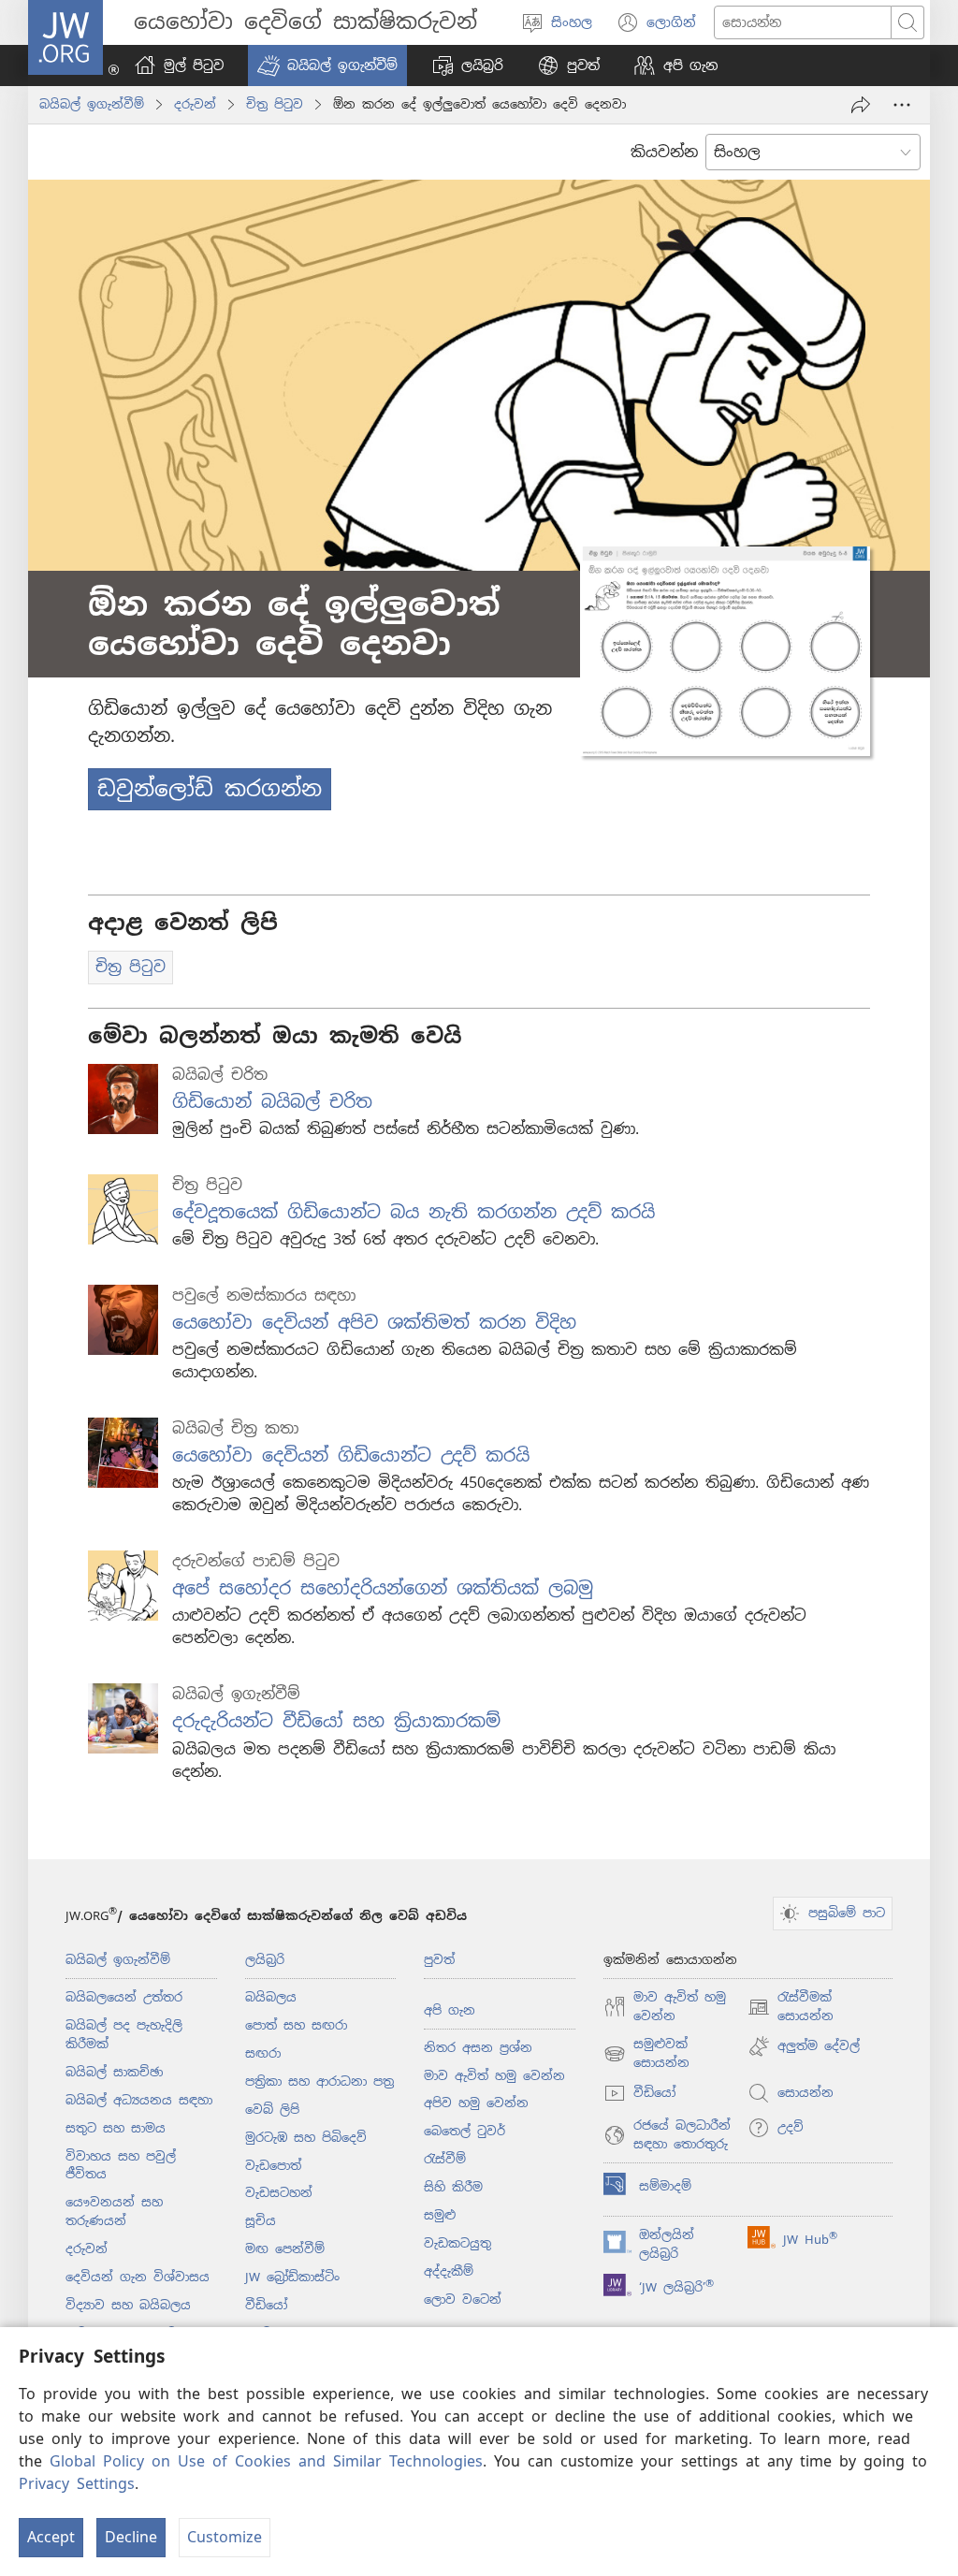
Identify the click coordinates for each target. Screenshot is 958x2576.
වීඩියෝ (266, 2305)
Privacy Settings (77, 2484)
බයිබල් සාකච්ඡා (114, 2072)
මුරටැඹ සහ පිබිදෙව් (306, 2138)
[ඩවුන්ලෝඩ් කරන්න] (725, 651)
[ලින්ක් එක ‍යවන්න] (861, 105)
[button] (327, 65)
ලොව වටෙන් (463, 2299)
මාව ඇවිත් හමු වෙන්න (494, 2076)
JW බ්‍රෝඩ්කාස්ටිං (292, 2277)
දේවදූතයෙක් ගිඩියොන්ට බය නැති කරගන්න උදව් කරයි (414, 1212)
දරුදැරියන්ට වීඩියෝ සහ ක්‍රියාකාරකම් (336, 1721)
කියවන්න (664, 152)
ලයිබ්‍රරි (265, 1960)
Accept (51, 2537)
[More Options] (902, 105)
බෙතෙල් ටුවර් (464, 2131)
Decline (131, 2537)
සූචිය (261, 2221)
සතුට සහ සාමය (116, 2128)
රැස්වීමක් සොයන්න (791, 2008)
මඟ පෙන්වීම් (285, 2249)
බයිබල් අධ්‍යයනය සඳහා (139, 2100)
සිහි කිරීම (453, 2187)
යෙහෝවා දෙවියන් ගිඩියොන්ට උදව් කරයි (351, 1455)
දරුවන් (195, 104)
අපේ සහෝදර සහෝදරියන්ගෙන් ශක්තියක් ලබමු (383, 1588)
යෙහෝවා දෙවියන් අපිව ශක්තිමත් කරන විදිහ (374, 1323)
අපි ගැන (450, 2010)
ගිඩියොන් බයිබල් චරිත (272, 1102)
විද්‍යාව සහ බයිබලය (128, 2305)
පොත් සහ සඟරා (296, 2025)
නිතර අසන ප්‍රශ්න (478, 2048)
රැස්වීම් (445, 2159)
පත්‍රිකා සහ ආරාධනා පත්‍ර (319, 2081)
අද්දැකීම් (449, 2271)
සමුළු (440, 2215)
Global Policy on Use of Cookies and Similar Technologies (266, 2461)
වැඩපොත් (273, 2166)
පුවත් (439, 1960)
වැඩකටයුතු (457, 2243)
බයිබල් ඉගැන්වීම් (92, 104)
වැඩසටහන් (279, 2193)
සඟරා (263, 2053)
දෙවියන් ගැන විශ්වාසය (138, 2277)
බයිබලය (271, 1997)
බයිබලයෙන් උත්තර (124, 1997)
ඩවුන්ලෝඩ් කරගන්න (210, 789)
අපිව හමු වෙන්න (476, 2103)
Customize (225, 2537)
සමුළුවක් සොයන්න (646, 2054)
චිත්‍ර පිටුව (275, 104)
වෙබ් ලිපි (272, 2110)
